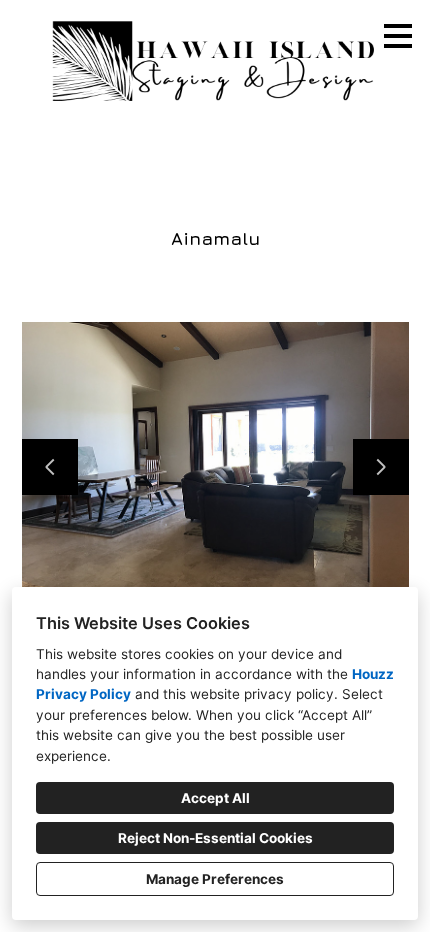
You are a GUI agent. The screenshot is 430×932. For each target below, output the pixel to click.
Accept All (215, 798)
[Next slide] (381, 467)
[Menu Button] (398, 36)
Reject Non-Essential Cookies (215, 838)
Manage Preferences (215, 879)
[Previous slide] (50, 467)
